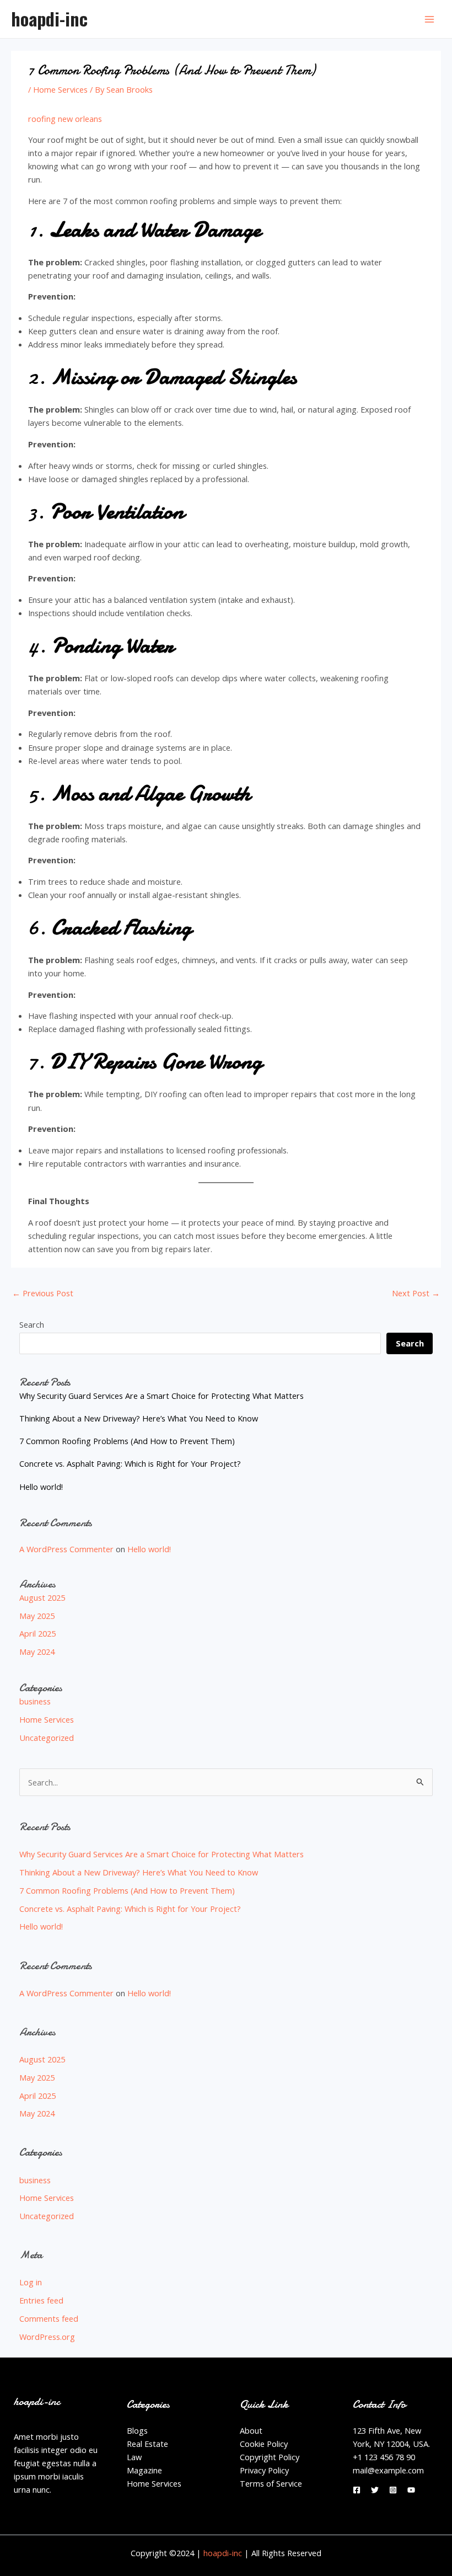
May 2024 (37, 1652)
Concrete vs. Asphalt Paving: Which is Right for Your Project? (130, 1463)
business (35, 1701)
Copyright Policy (270, 2457)
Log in (31, 2282)
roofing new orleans (65, 119)
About (251, 2430)
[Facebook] (357, 2490)
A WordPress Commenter (66, 1549)
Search (32, 1324)
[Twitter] (375, 2490)
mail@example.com (388, 2470)
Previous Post (43, 1293)
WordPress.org (47, 2337)
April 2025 (37, 1633)
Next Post (416, 1293)
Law (134, 2457)
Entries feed (41, 2300)
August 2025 (42, 1597)
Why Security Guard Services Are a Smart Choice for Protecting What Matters (162, 1396)
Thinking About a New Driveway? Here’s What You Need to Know (139, 1418)
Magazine (144, 2470)
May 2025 (37, 1616)
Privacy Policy (264, 2470)
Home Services (60, 89)
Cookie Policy (264, 2444)
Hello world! (41, 1487)
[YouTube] (411, 2490)
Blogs (137, 2430)
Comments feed (49, 2318)
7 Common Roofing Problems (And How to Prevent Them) (127, 1441)
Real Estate (147, 2444)
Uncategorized (47, 1738)
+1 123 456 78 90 (384, 2457)
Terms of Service (271, 2483)
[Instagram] (393, 2490)
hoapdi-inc (49, 18)
